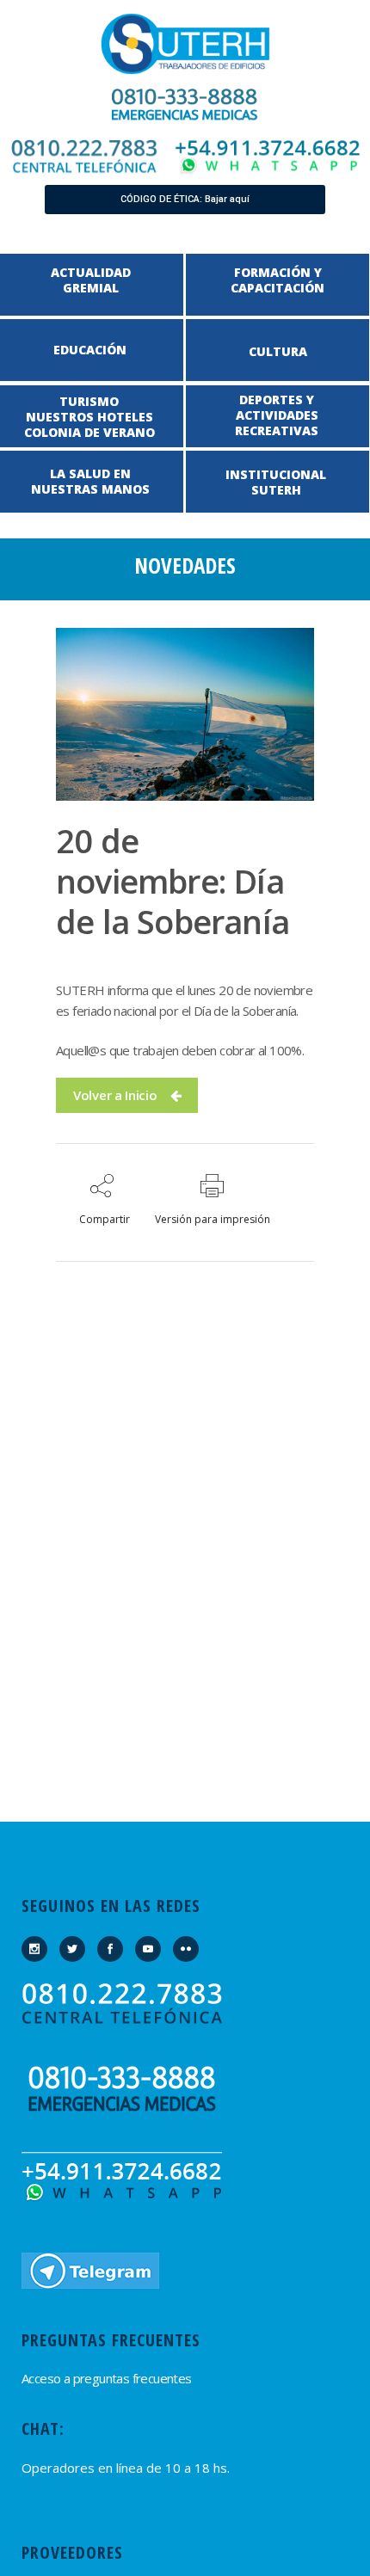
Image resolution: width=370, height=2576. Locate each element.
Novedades (185, 565)
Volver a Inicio (115, 1095)
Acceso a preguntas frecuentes (107, 2378)
